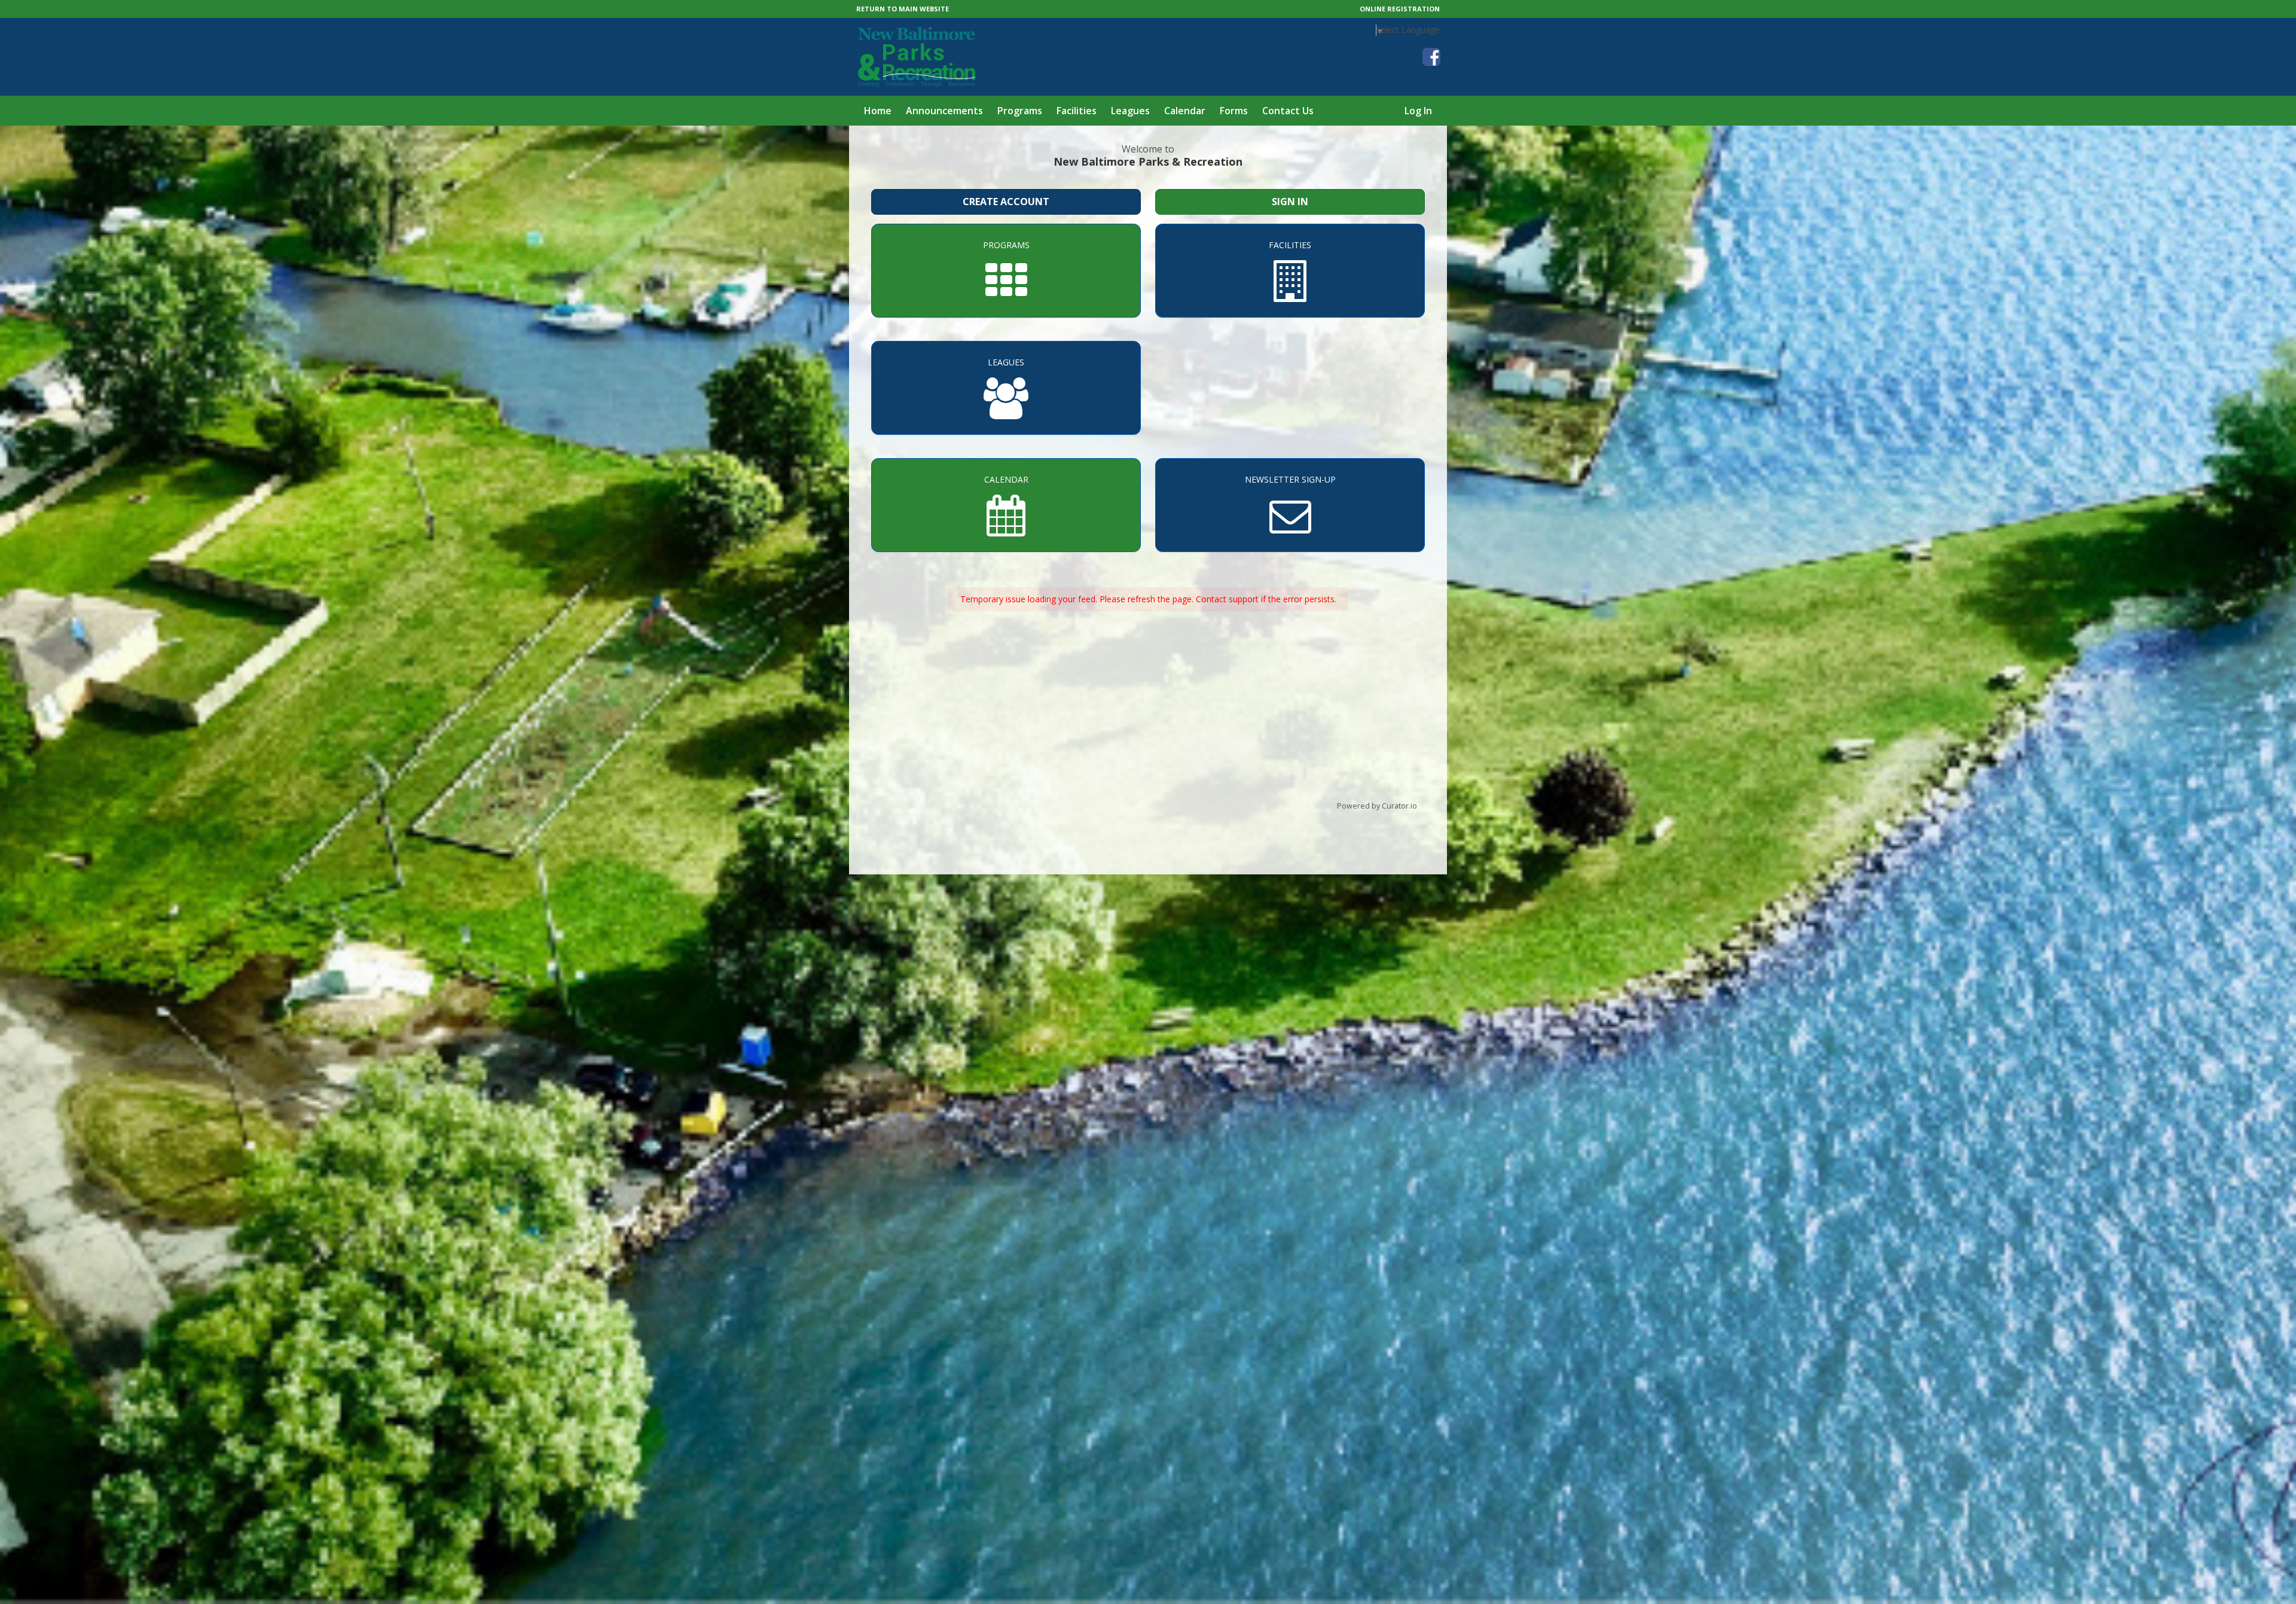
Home (878, 111)
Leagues (1130, 111)
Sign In (1290, 202)
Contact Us (1288, 111)
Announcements (944, 111)
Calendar (1185, 111)
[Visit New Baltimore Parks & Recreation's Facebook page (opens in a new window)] (1431, 57)
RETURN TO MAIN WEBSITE (903, 9)
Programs (1020, 111)
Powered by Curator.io (1377, 806)
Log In (1418, 111)
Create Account (1006, 202)
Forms (1234, 111)
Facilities (1077, 111)
